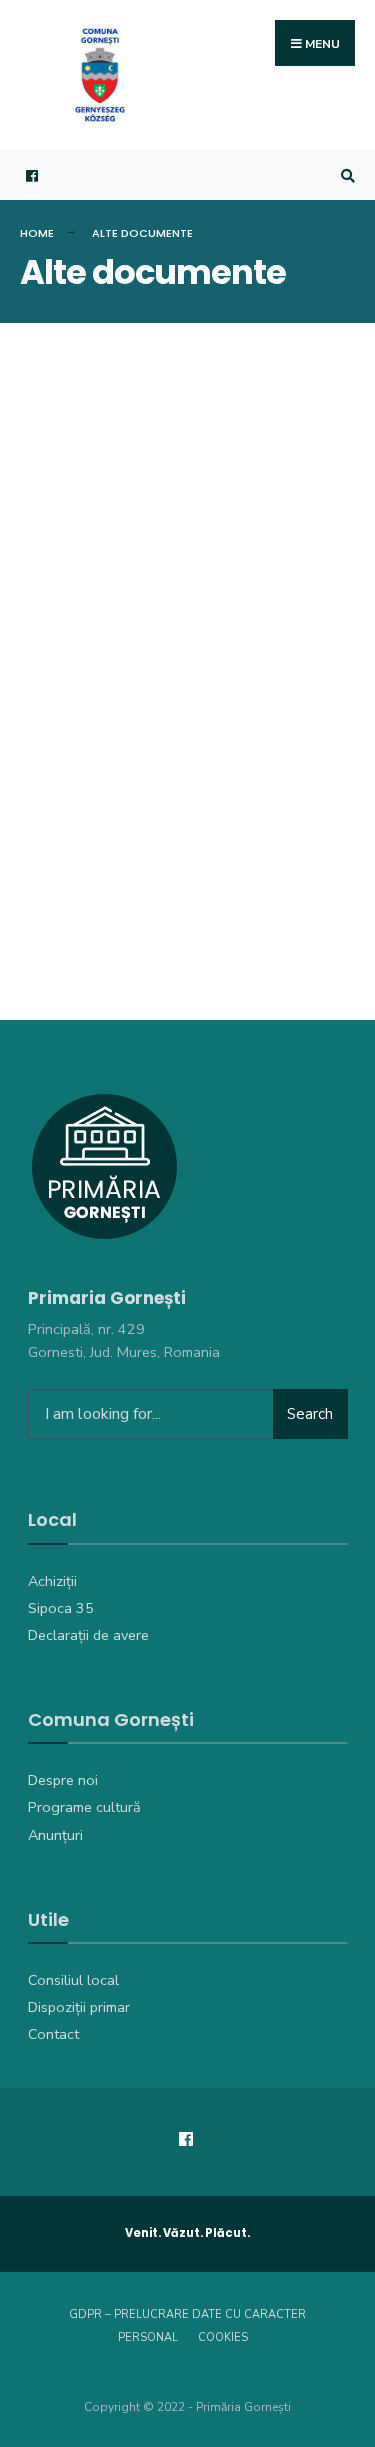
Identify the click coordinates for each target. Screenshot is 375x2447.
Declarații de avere (88, 1635)
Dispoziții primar (79, 2007)
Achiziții (52, 1581)
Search (310, 1414)
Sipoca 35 (61, 1608)
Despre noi (63, 1780)
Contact (53, 2034)
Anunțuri (55, 1835)
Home (37, 233)
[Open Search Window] (345, 175)
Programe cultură (84, 1807)
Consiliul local (73, 1980)
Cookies (223, 2337)
